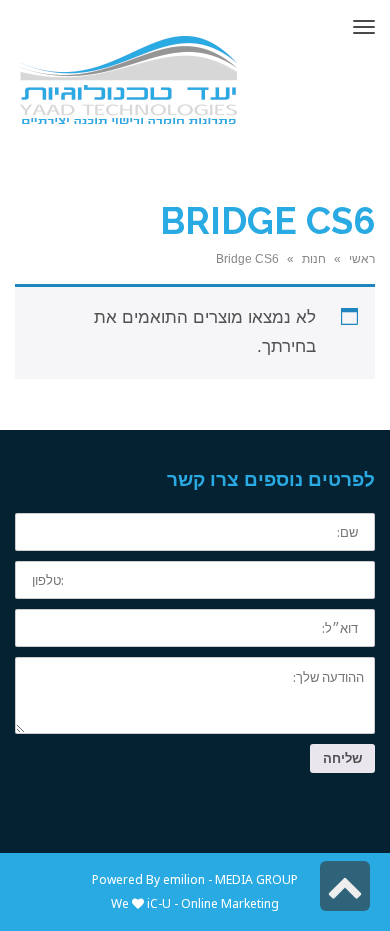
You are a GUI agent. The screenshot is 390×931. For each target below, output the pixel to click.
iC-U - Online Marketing (213, 903)
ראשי (362, 259)
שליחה (342, 758)
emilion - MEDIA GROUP (229, 879)
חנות (314, 259)
